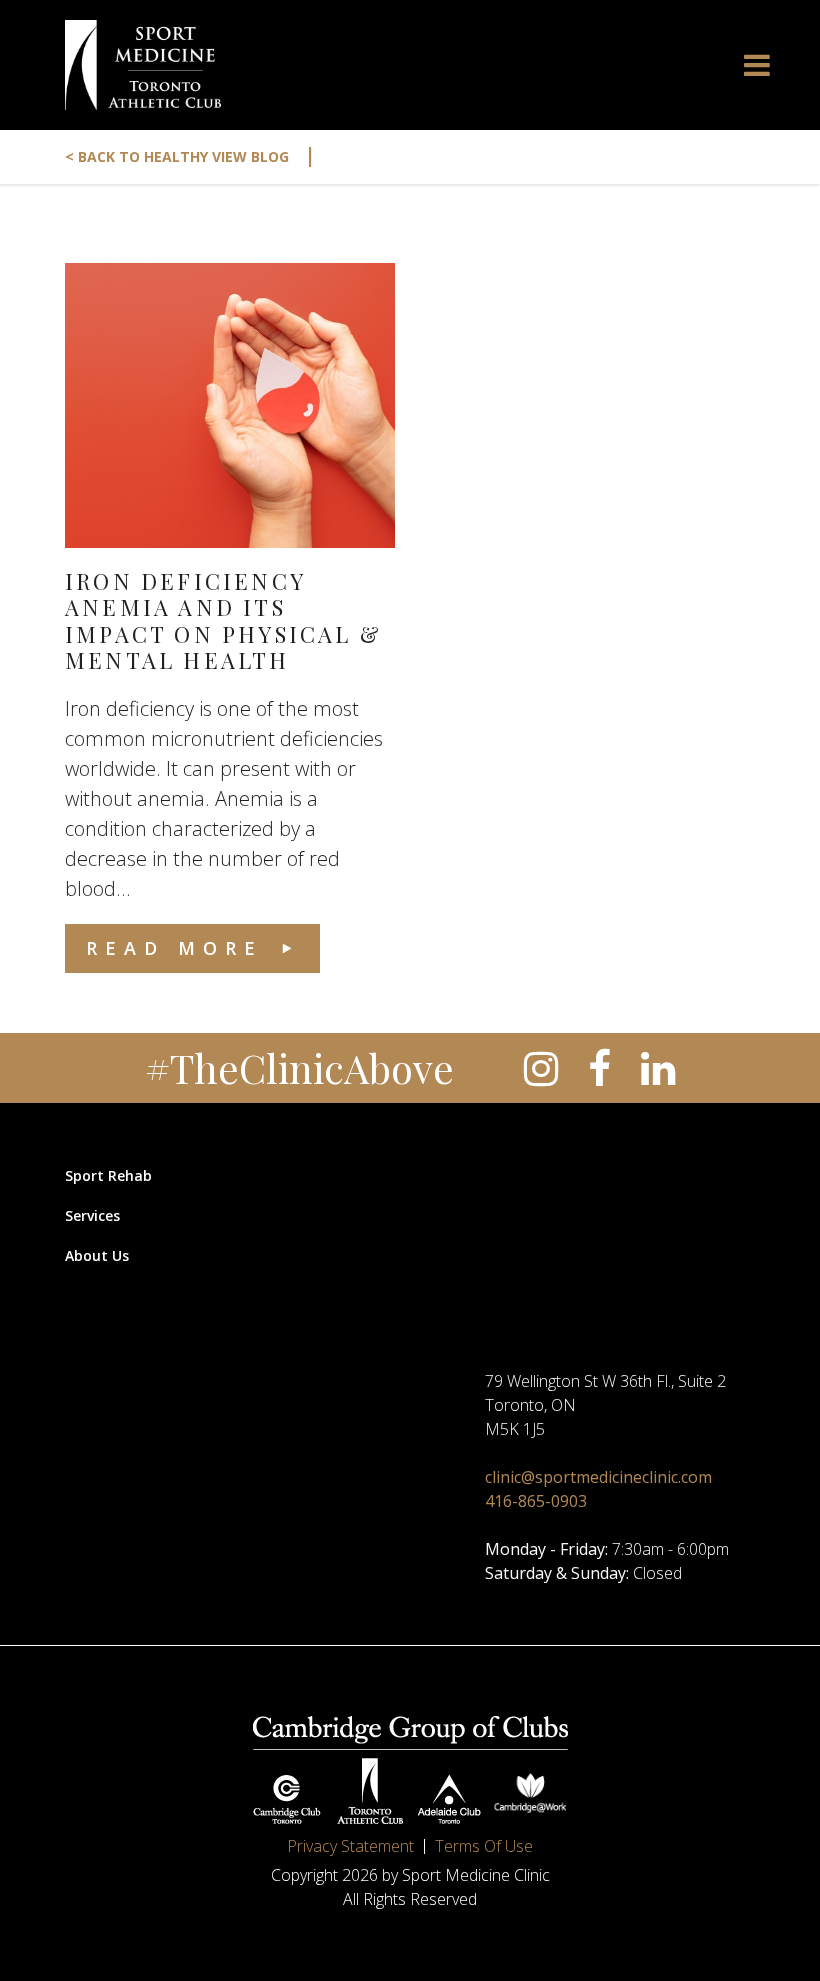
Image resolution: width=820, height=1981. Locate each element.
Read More (174, 948)
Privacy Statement (350, 1846)
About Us (97, 1255)
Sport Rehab (108, 1175)
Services (92, 1215)
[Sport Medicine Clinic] (143, 65)
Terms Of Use (484, 1846)
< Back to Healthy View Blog (190, 157)
